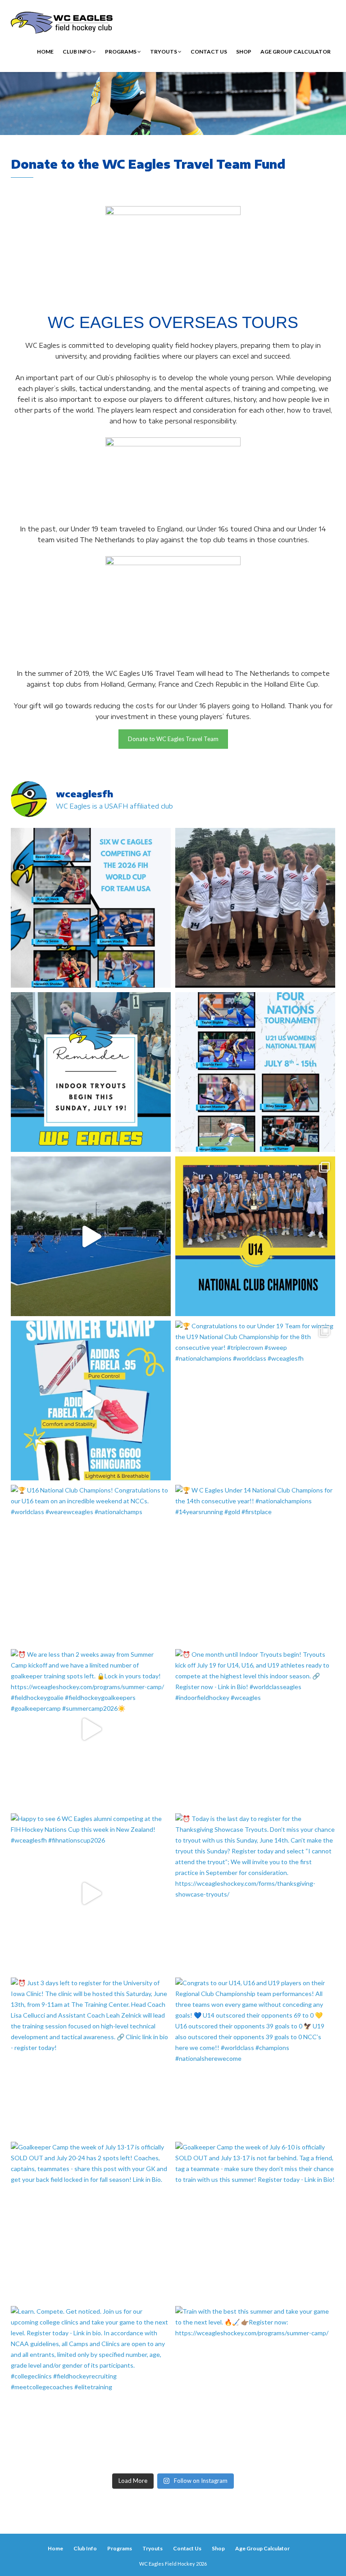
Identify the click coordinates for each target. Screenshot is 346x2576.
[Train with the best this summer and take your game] (255, 2386)
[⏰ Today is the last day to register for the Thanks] (255, 1893)
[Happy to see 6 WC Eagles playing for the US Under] (255, 1072)
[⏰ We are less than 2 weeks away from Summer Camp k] (91, 1729)
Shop (244, 52)
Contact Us (209, 52)
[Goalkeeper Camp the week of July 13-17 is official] (91, 2222)
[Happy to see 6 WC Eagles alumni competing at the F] (91, 1893)
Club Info (77, 52)
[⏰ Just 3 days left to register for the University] (91, 2057)
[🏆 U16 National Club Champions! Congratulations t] (91, 1565)
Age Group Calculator (296, 52)
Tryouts (164, 52)
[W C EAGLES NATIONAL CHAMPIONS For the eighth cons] (255, 1236)
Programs (121, 52)
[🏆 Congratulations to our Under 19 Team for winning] (255, 1400)
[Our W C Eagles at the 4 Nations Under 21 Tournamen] (255, 908)
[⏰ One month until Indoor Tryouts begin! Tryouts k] (255, 1729)
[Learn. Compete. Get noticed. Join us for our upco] (91, 2386)
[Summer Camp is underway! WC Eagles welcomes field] (91, 1236)
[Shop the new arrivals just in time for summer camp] (91, 1400)
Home (45, 52)
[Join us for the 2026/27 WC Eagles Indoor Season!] (91, 1072)
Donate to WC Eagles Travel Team (173, 739)
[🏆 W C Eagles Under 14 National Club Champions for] (255, 1565)
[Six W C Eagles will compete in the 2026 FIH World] (91, 908)
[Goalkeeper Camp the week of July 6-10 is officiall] (255, 2222)
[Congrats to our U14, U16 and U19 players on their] (255, 2057)
